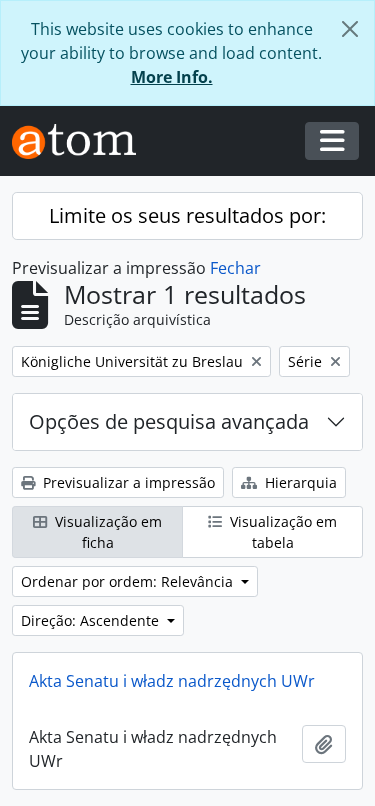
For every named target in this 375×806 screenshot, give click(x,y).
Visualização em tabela (281, 532)
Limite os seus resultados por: (187, 215)
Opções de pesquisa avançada (169, 421)
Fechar (235, 268)
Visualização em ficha (106, 532)
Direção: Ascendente (92, 620)
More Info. (172, 77)
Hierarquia (299, 482)
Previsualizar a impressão (127, 482)
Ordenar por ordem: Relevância (129, 581)
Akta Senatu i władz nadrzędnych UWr (172, 681)
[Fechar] (350, 29)
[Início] (82, 141)
